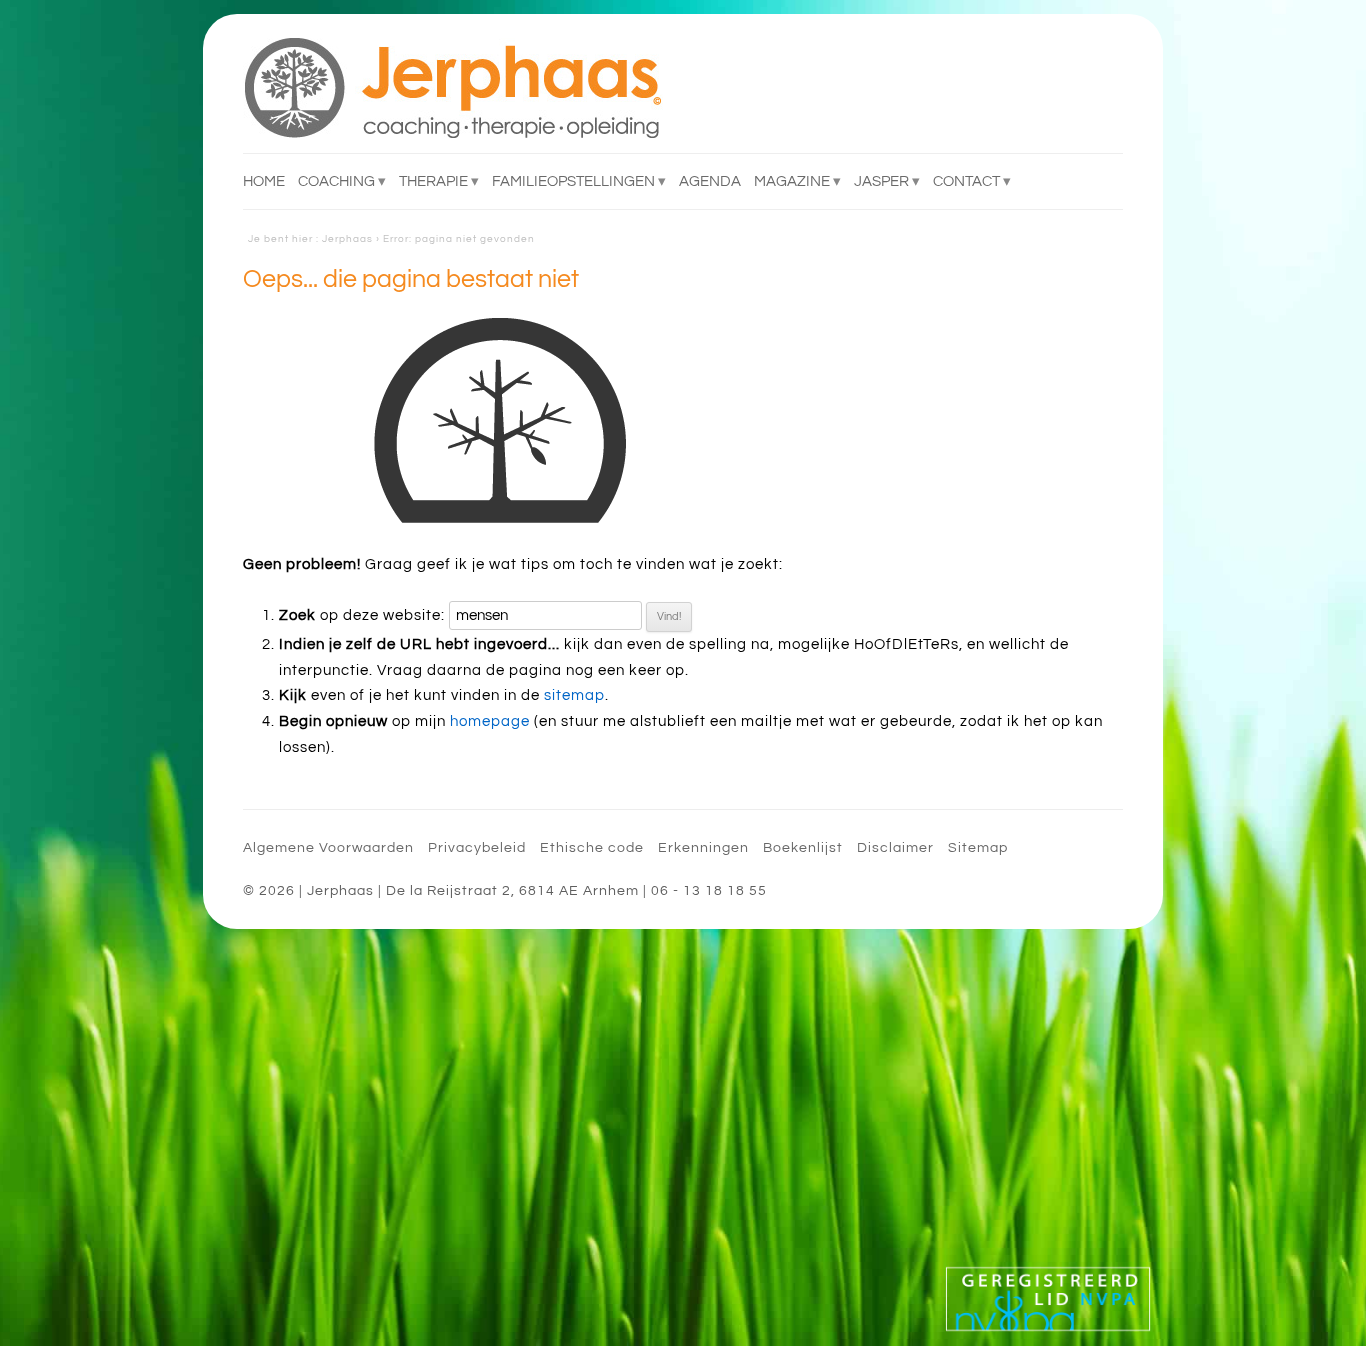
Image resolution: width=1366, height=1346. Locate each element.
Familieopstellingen (573, 181)
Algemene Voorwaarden (328, 848)
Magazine (792, 181)
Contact (966, 181)
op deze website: (362, 615)
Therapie (433, 181)
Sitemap (978, 848)
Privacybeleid (477, 848)
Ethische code (592, 848)
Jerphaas (347, 239)
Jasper (881, 181)
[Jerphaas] (453, 88)
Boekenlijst (803, 848)
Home (264, 181)
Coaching (336, 181)
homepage (490, 721)
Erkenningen (703, 848)
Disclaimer (895, 848)
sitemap (574, 695)
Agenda (710, 181)
